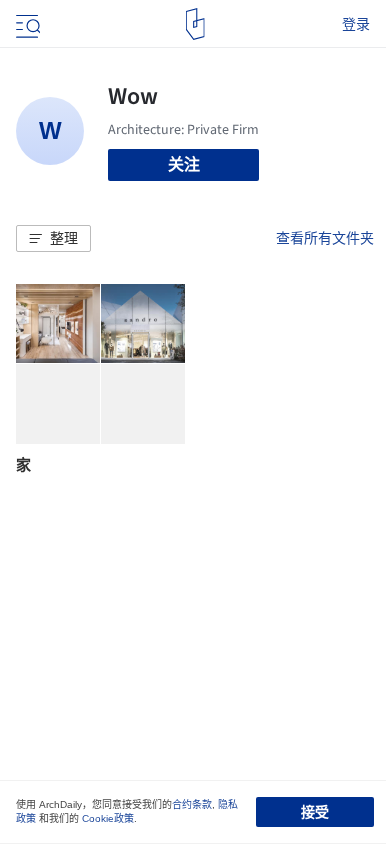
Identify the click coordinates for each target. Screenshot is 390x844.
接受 (315, 812)
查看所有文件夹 (325, 238)
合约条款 (192, 804)
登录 (356, 24)
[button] (53, 239)
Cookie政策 (108, 818)
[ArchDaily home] (195, 24)
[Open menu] (26, 24)
